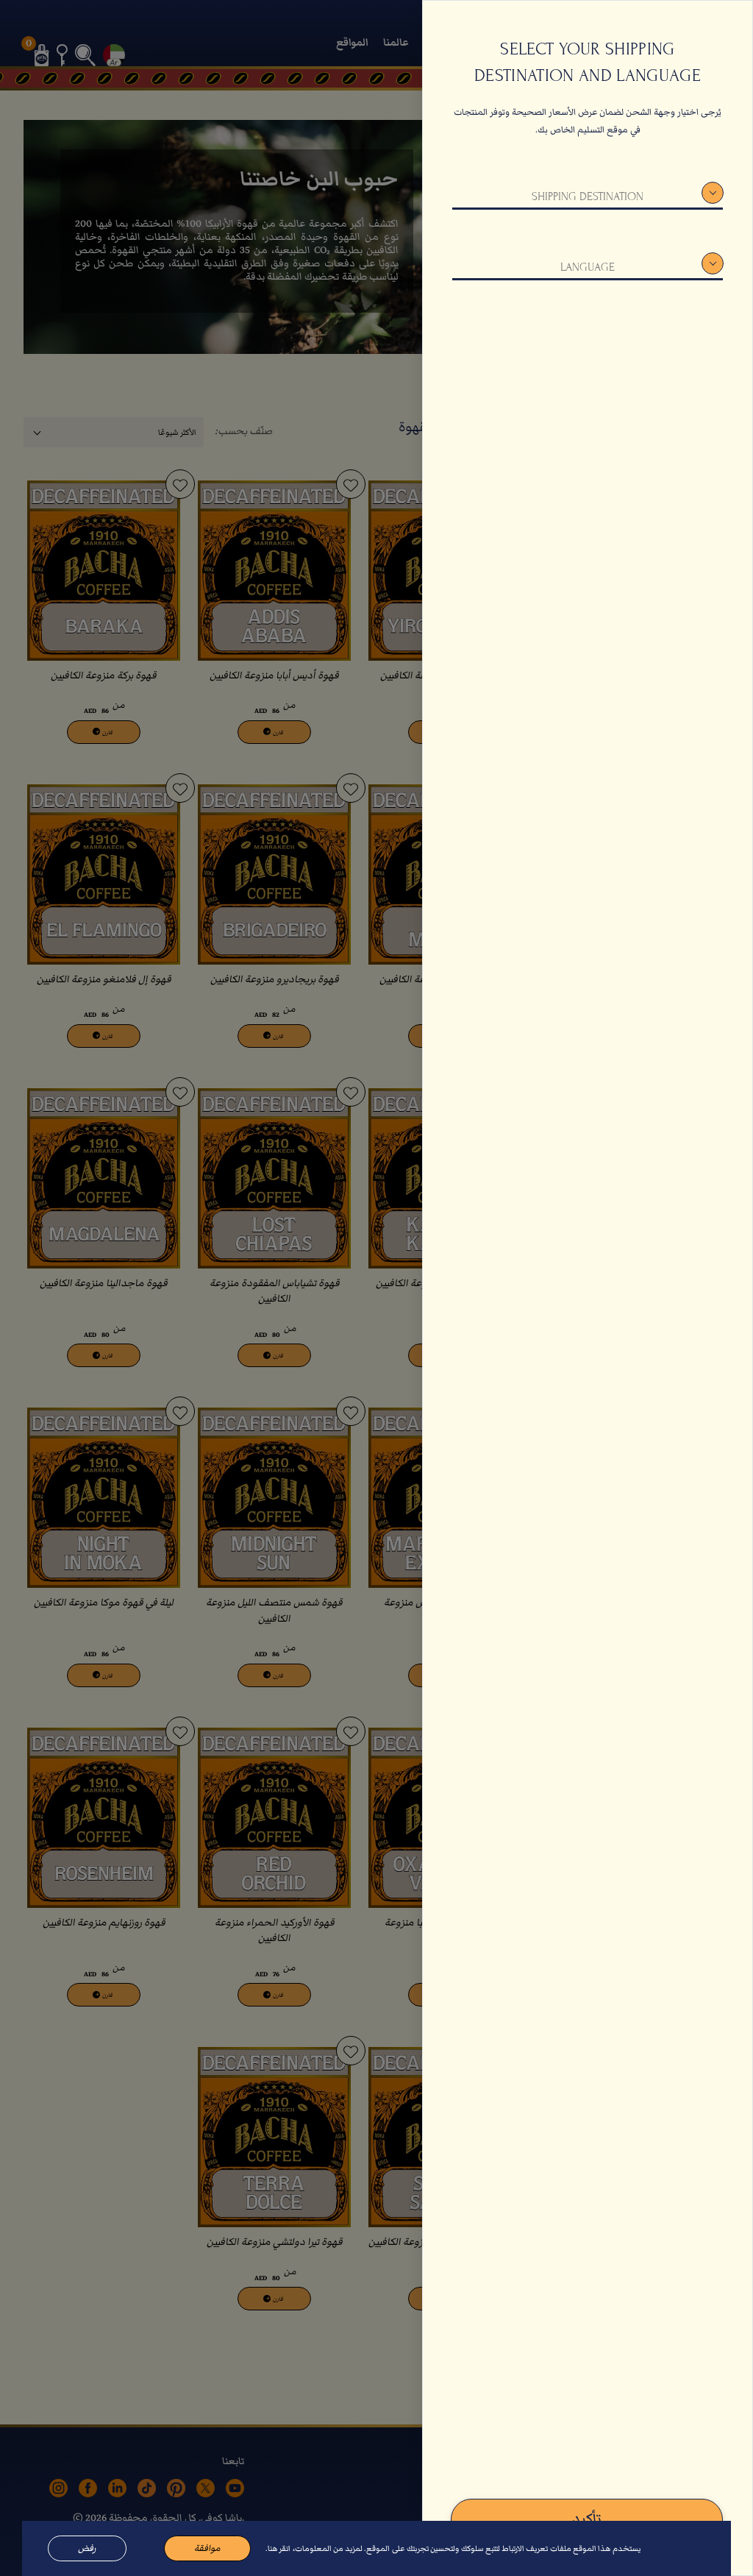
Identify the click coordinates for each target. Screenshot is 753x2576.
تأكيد (587, 2519)
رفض (87, 2548)
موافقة (207, 2548)
